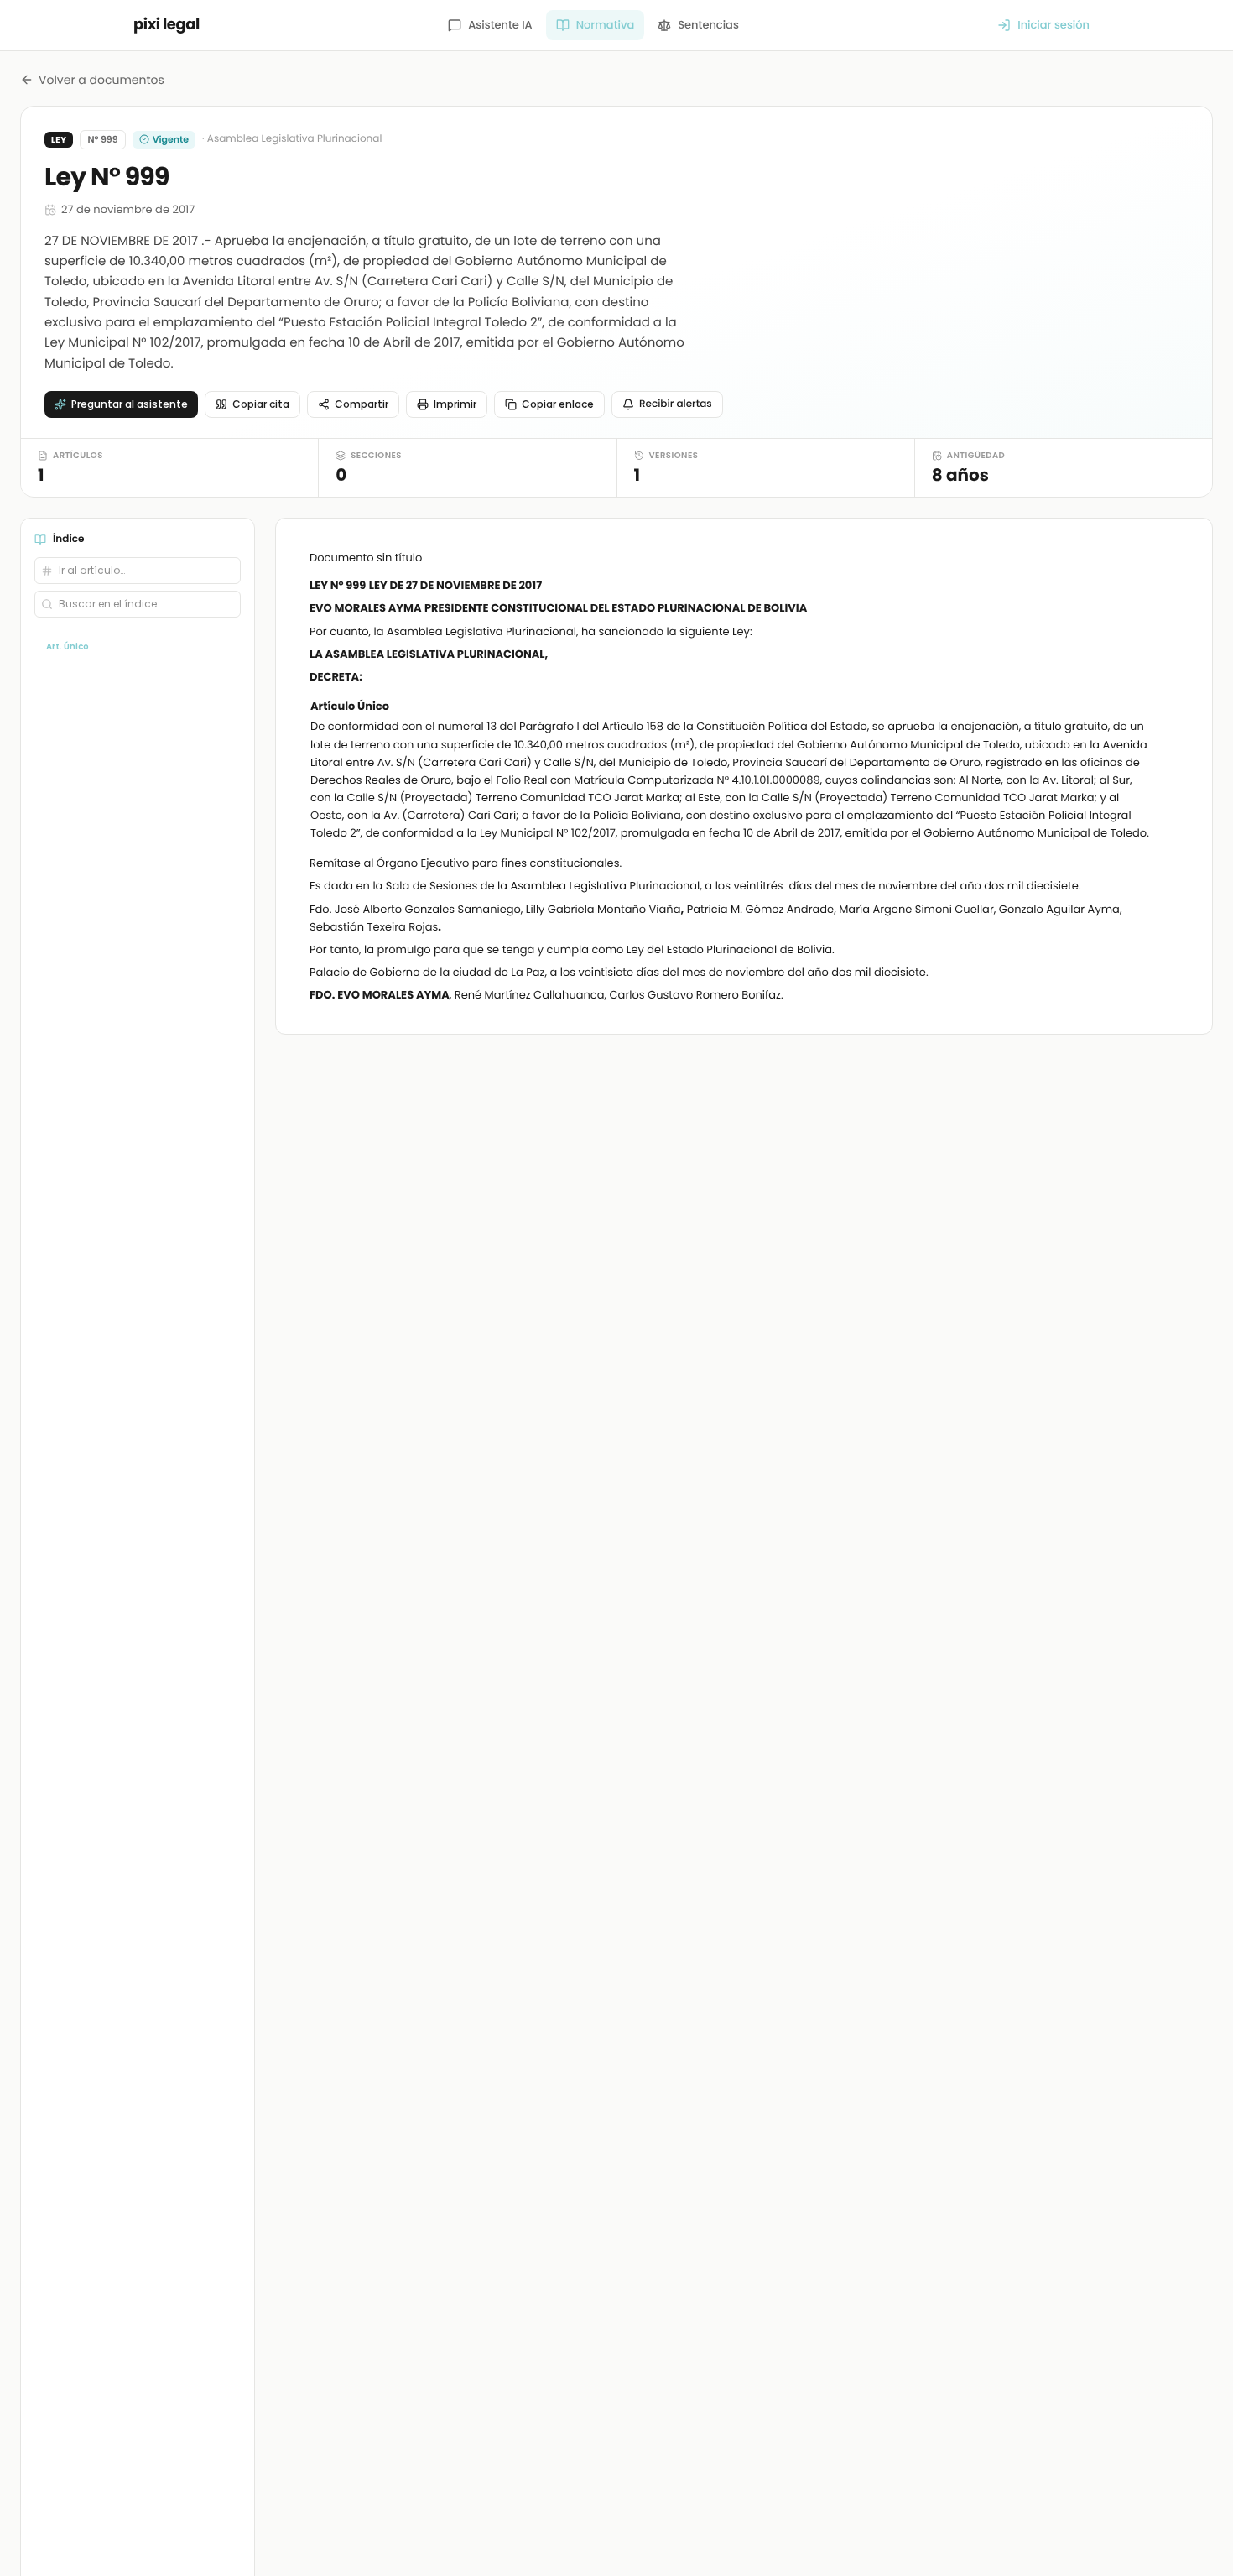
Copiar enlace (558, 404)
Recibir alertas (676, 404)
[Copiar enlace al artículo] (1168, 707)
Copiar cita (261, 404)
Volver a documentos (101, 80)
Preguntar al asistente (130, 404)
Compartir (362, 404)
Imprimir (455, 404)
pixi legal (166, 25)
